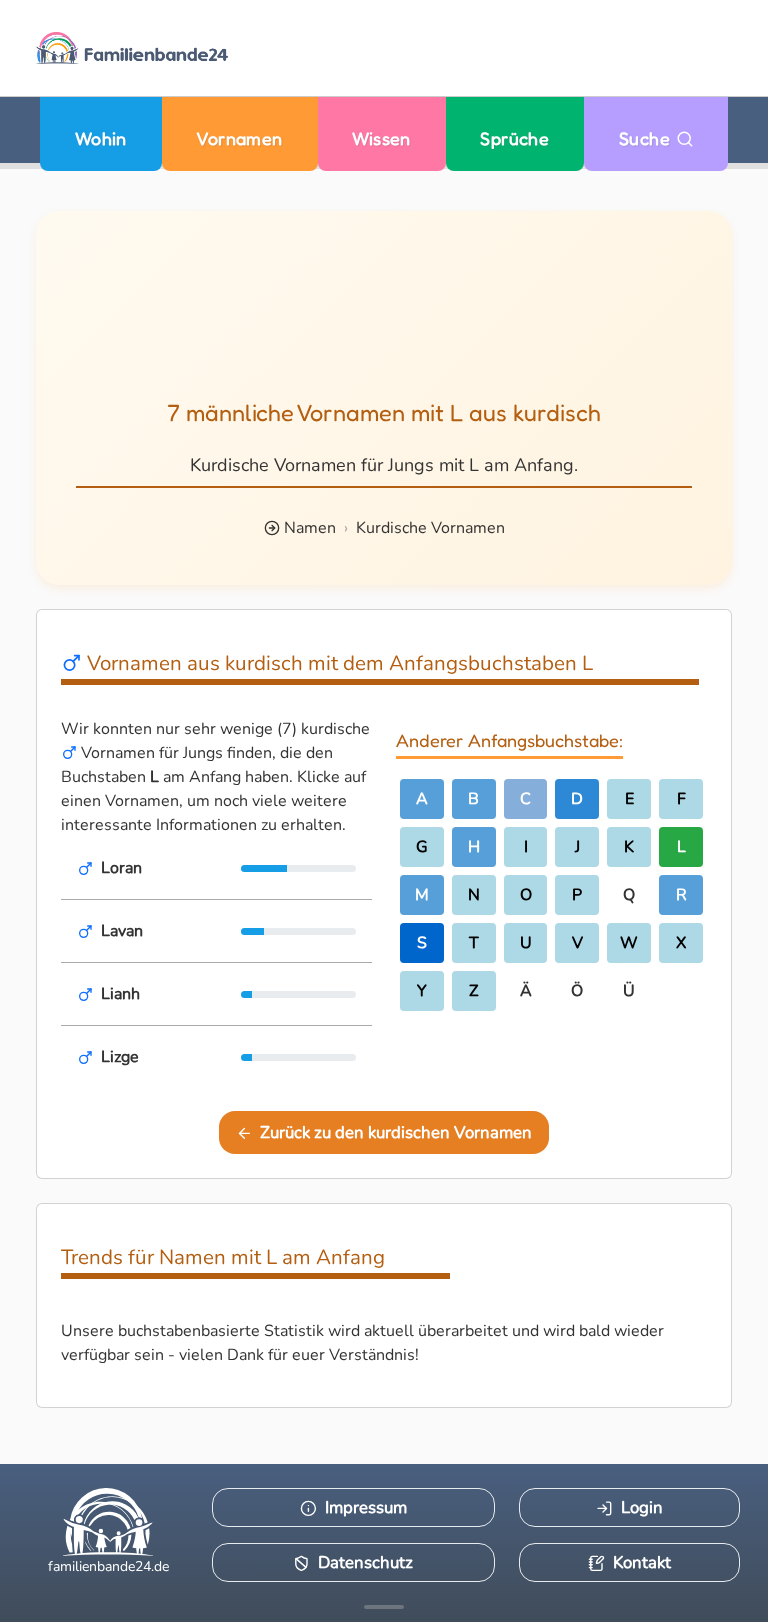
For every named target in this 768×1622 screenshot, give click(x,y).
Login (642, 1507)
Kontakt (642, 1562)
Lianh (120, 994)
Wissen (381, 138)
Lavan (122, 931)
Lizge (120, 1057)
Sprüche (514, 138)
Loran (121, 868)
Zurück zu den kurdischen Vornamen (396, 1132)
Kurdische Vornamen (430, 528)
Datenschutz (365, 1562)
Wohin (101, 138)
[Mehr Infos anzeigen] (384, 1607)
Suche (647, 138)
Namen (310, 528)
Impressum (366, 1507)
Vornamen (239, 138)
